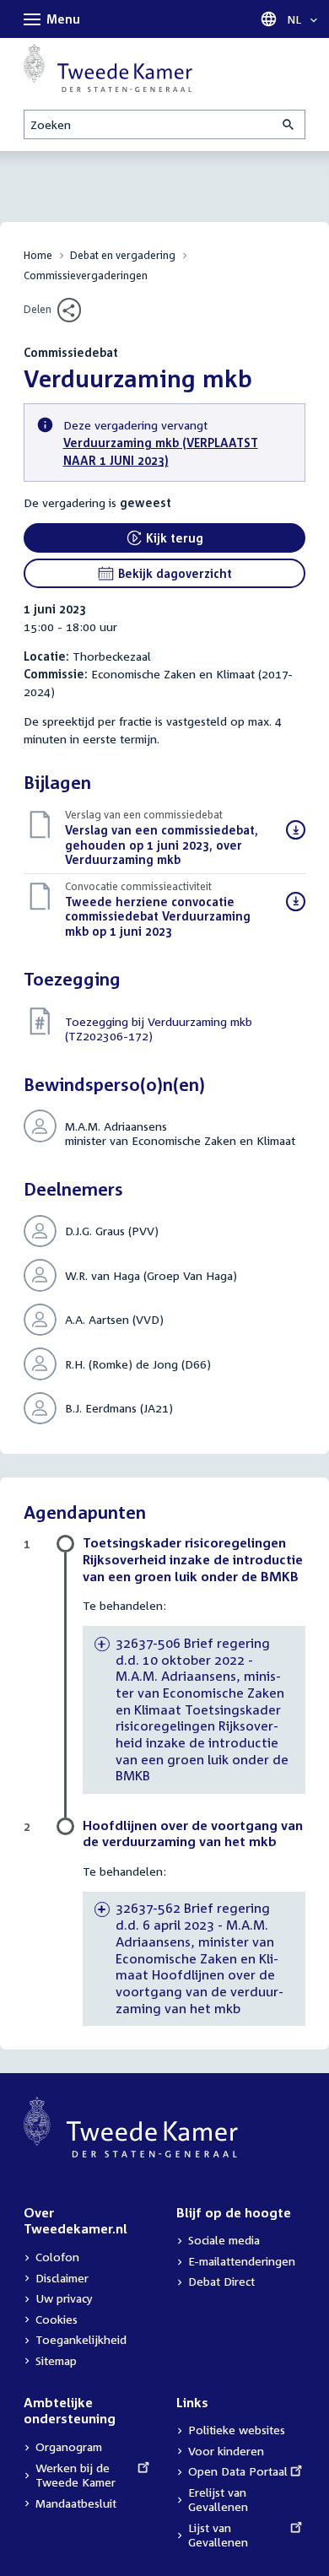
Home (38, 255)
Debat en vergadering (123, 255)
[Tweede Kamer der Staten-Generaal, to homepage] (108, 68)
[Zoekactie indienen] (289, 124)
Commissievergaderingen (86, 275)
